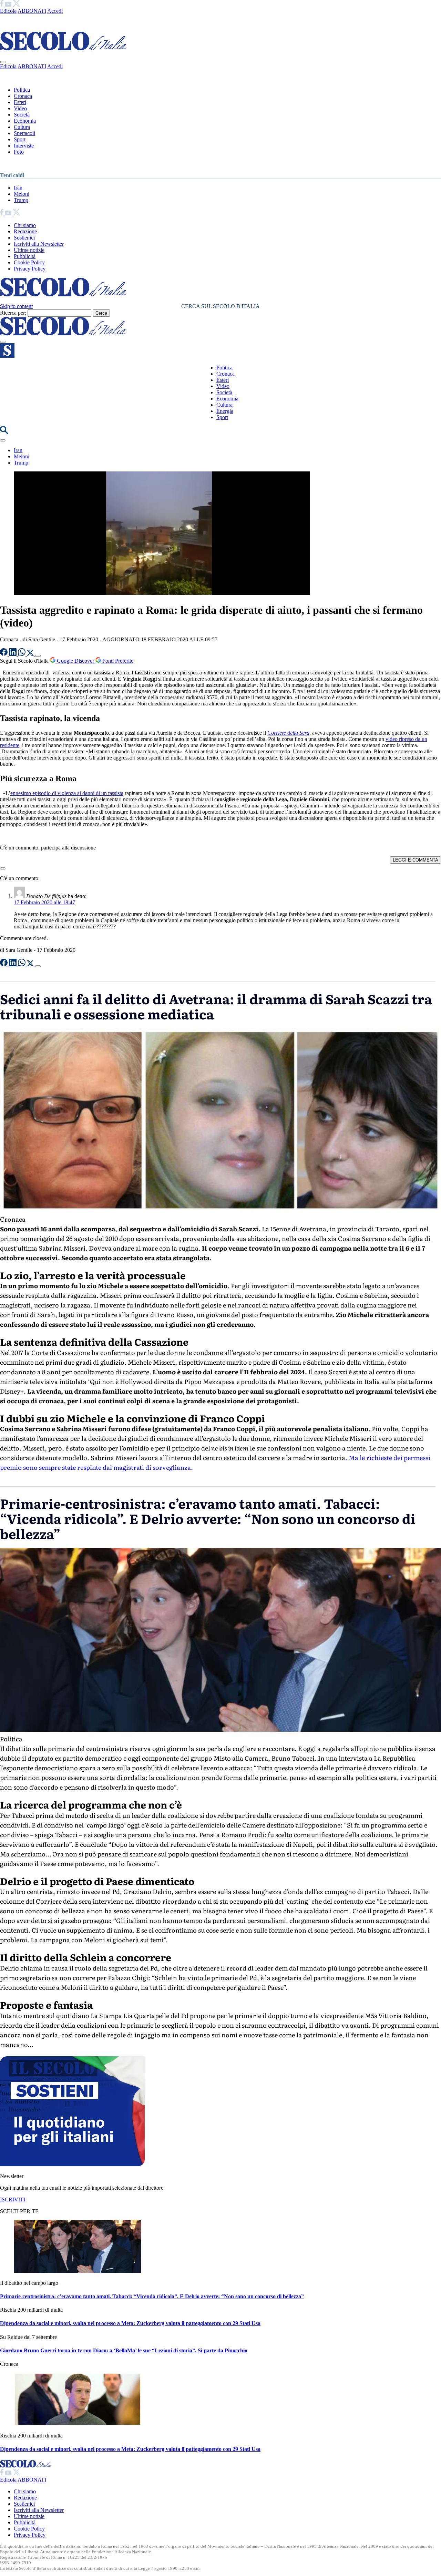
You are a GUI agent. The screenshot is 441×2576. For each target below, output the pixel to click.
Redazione (25, 231)
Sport (20, 139)
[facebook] (2, 5)
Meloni (22, 194)
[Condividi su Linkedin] (13, 654)
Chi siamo (25, 225)
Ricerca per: (13, 313)
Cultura (22, 127)
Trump (21, 200)
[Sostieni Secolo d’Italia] (72, 2164)
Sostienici (24, 238)
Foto (19, 152)
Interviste (24, 146)
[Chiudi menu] (3, 62)
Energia (225, 411)
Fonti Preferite (117, 661)
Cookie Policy (29, 262)
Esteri (20, 102)
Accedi (55, 11)
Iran (18, 188)
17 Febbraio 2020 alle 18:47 (44, 902)
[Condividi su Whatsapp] (22, 654)
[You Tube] (9, 5)
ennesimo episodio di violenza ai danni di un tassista (67, 793)
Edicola (8, 11)
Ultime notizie (29, 250)
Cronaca (23, 96)
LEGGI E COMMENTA (416, 860)
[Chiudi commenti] (3, 868)
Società (22, 115)
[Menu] (3, 342)
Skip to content (16, 306)
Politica (22, 90)
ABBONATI (32, 11)
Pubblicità (25, 256)
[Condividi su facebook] (4, 654)
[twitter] (16, 5)
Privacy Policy (30, 269)
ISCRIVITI (13, 2200)
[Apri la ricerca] (4, 432)
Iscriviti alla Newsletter (39, 244)
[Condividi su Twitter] (31, 654)
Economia (25, 121)
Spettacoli (24, 133)
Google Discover (75, 661)
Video (20, 108)
